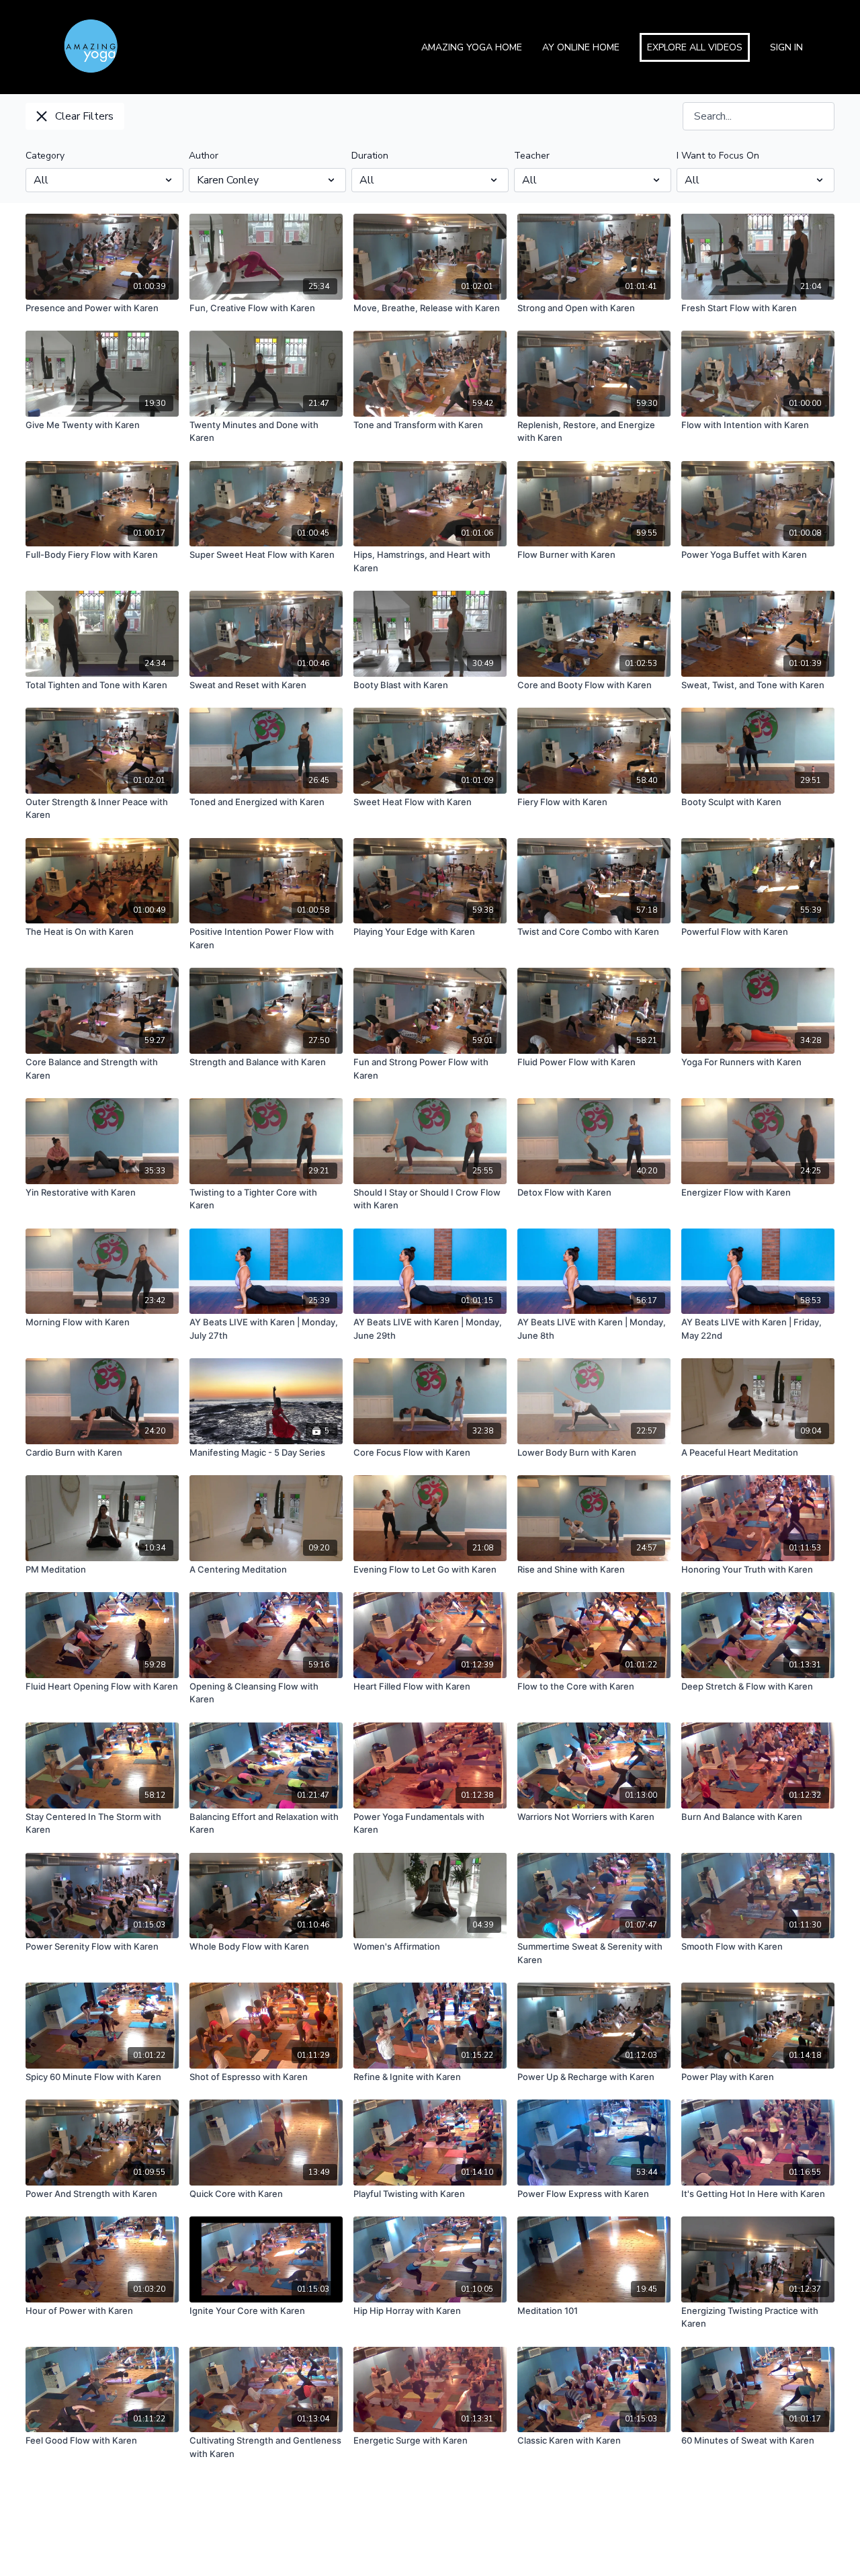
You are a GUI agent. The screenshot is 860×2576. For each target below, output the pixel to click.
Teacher (532, 156)
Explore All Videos (695, 47)
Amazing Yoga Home (472, 47)
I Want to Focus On (718, 156)
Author (204, 156)
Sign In (786, 47)
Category (45, 156)
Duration (370, 156)
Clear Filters (84, 116)
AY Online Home (581, 47)
